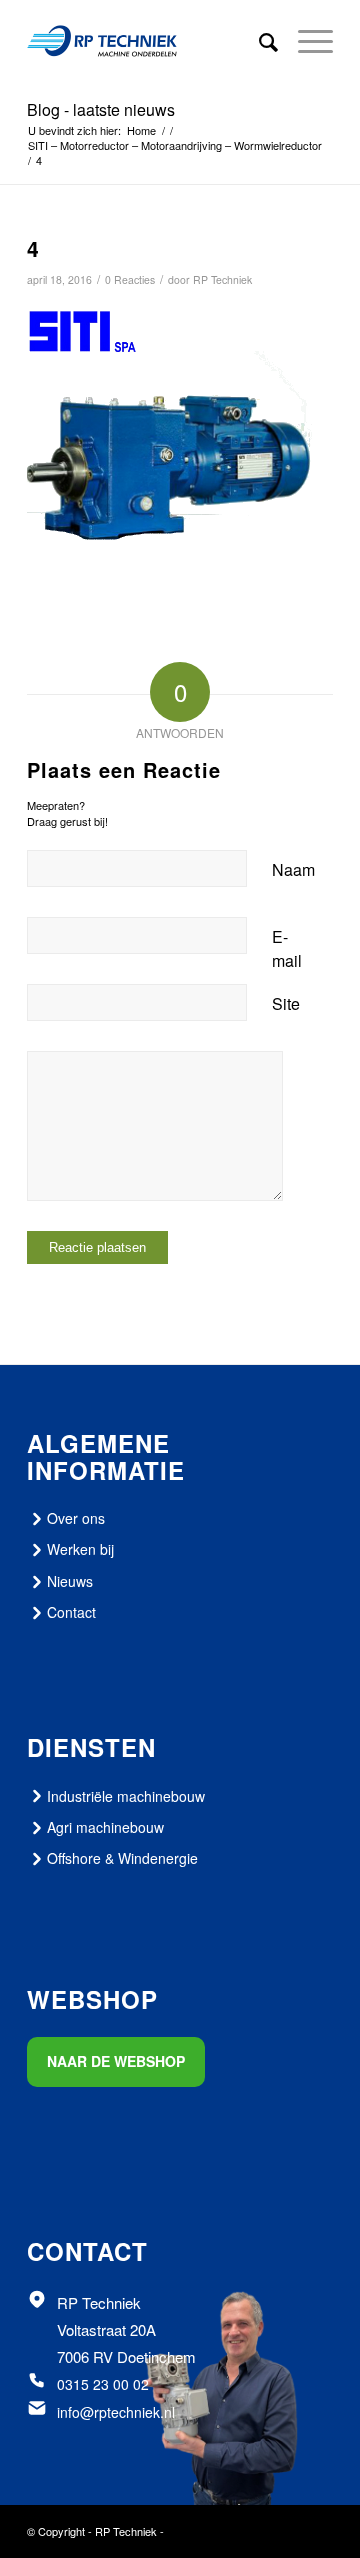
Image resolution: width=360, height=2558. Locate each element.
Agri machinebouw (105, 1827)
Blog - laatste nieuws (101, 109)
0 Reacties (130, 279)
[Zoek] (258, 41)
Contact (71, 1612)
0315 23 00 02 (103, 2384)
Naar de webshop (116, 2061)
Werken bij (80, 1549)
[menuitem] (258, 41)
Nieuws (70, 1581)
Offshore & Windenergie (122, 1858)
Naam (293, 869)
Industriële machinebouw (126, 1796)
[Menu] (305, 41)
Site (286, 1003)
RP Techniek (222, 279)
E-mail (287, 948)
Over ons (76, 1518)
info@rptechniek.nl (116, 2412)
